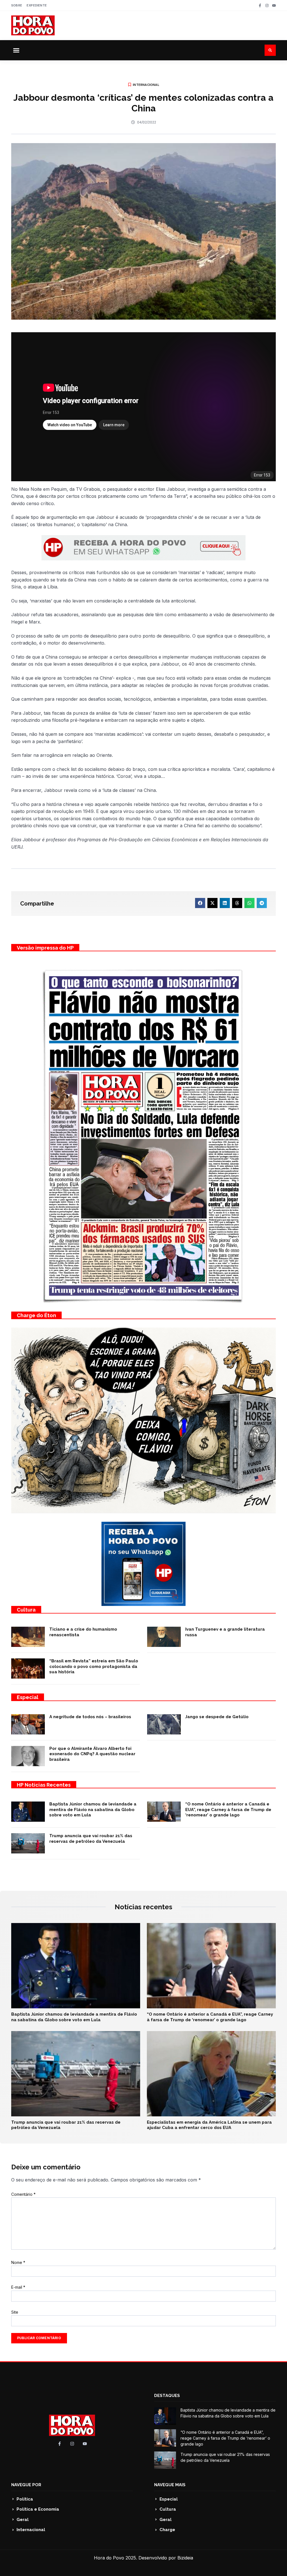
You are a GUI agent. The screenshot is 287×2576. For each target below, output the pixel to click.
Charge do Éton (36, 1315)
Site (15, 2312)
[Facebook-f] (260, 5)
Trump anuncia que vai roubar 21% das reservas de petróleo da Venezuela (91, 1839)
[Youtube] (274, 5)
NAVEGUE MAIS (170, 2485)
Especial (28, 1697)
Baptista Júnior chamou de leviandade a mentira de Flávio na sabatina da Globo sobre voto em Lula (93, 1810)
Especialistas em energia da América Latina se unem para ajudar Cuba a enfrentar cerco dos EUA (209, 2125)
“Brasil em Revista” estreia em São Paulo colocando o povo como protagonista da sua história (94, 1666)
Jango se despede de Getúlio (217, 1717)
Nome (18, 2262)
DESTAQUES (167, 2396)
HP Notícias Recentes (44, 1785)
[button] (16, 50)
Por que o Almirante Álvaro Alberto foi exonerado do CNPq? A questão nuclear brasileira (92, 1754)
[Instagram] (267, 5)
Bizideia (185, 2558)
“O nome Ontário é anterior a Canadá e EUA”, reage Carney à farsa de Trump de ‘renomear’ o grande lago (228, 1810)
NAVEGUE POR (26, 2485)
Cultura (26, 1610)
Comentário (23, 2194)
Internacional (146, 85)
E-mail (18, 2287)
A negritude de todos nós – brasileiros (90, 1717)
